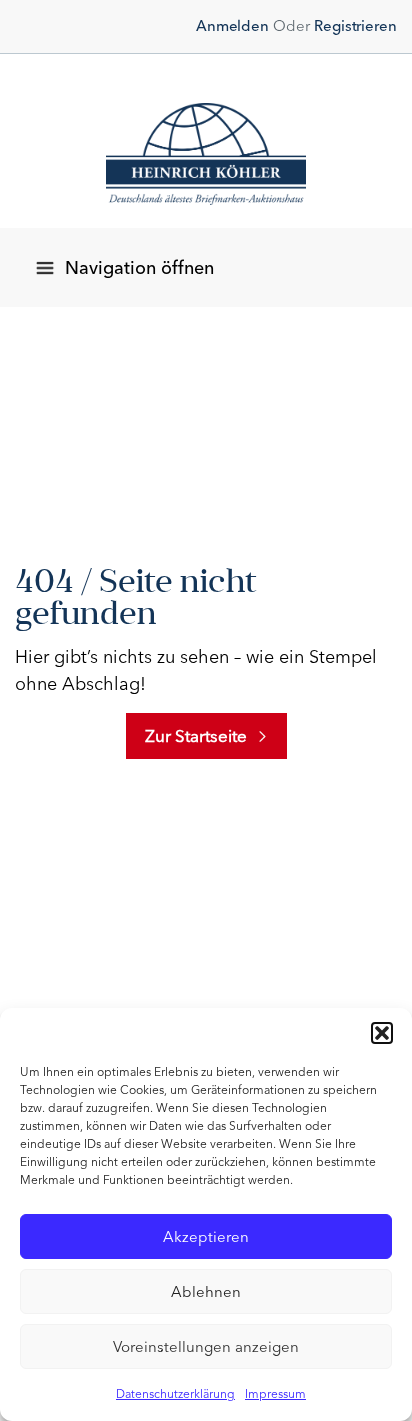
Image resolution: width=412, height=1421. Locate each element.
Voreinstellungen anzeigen (206, 1347)
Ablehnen (206, 1292)
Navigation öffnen (139, 268)
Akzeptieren (206, 1237)
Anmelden (232, 26)
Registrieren (355, 26)
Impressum (275, 1394)
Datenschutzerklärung (175, 1394)
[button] (382, 1033)
